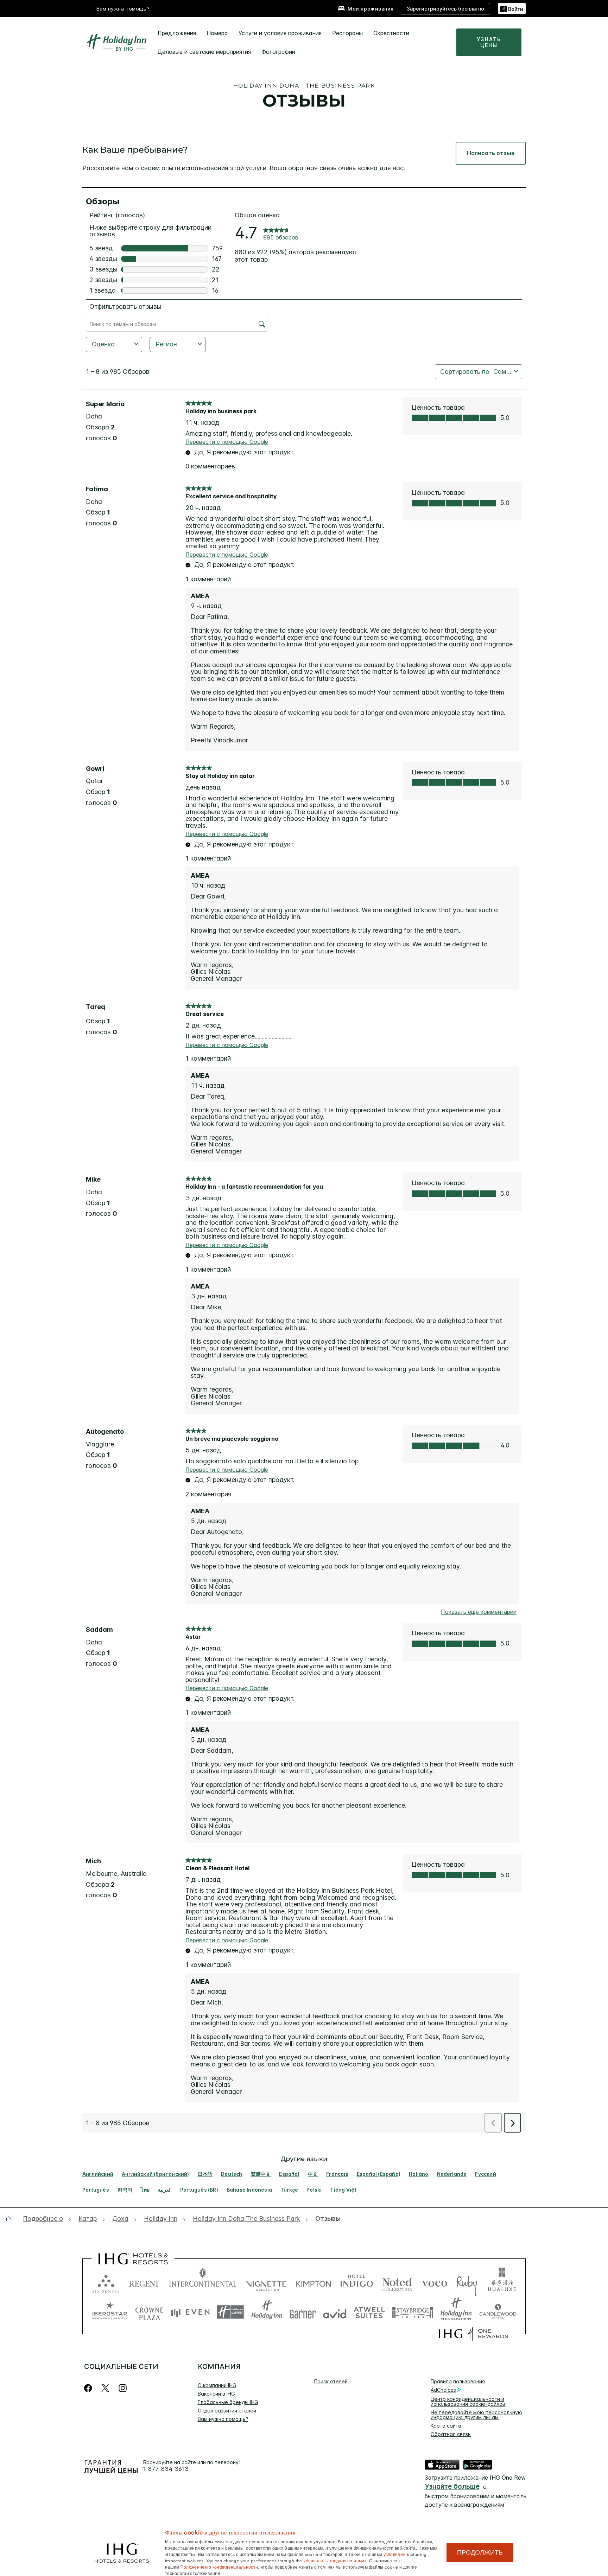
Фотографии (278, 52)
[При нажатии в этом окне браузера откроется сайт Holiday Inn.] (267, 2312)
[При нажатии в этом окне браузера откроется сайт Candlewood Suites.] (498, 2312)
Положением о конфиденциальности (219, 2567)
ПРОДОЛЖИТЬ (480, 2552)
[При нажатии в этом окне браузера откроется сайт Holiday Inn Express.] (230, 2312)
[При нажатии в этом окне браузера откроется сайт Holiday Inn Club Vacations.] (456, 2312)
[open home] (11, 2219)
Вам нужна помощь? (123, 9)
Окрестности (391, 33)
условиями (395, 2554)
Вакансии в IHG (216, 2394)
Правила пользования (458, 2381)
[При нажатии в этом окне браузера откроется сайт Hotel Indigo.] (357, 2282)
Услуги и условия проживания (280, 33)
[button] (512, 8)
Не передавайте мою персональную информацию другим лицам (476, 2415)
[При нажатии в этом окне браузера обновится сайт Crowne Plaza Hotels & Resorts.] (149, 2312)
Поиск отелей (331, 2381)
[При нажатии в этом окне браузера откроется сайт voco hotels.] (435, 2282)
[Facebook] (90, 2388)
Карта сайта (446, 2426)
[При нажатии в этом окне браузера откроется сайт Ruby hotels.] (467, 2282)
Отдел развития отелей (227, 2411)
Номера (217, 33)
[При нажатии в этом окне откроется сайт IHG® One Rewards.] (473, 2334)
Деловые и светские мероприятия (204, 52)
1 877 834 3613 (166, 2469)
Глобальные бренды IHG (228, 2402)
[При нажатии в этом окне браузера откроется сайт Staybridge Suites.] (413, 2312)
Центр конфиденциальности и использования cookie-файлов (468, 2401)
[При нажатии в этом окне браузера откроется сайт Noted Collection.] (397, 2282)
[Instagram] (123, 2388)
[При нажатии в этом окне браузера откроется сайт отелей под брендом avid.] (335, 2312)
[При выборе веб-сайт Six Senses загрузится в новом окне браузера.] (106, 2282)
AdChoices (443, 2390)
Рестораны (347, 33)
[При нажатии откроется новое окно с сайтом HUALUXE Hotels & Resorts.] (502, 2282)
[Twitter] (105, 2388)
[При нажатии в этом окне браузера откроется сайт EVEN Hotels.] (190, 2312)
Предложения (177, 33)
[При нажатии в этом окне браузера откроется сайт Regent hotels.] (144, 2282)
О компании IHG (217, 2385)
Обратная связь (451, 2434)
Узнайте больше (452, 2486)
